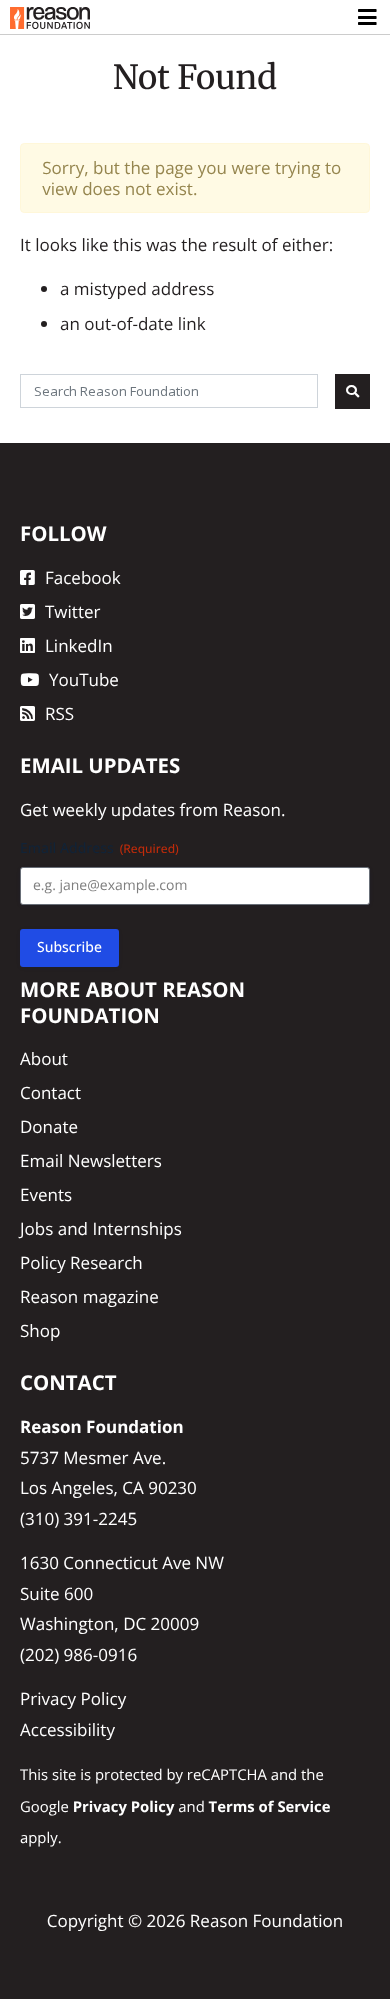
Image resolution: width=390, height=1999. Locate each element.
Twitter (72, 611)
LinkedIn (79, 645)
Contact (50, 1092)
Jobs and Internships (101, 1228)
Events (46, 1194)
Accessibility (67, 1729)
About (44, 1058)
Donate (49, 1126)
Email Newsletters (91, 1160)
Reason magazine (89, 1296)
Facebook (83, 577)
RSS (59, 713)
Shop (40, 1330)
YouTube (84, 679)
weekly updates (113, 809)
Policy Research (81, 1262)
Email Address (99, 848)
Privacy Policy (73, 1698)
